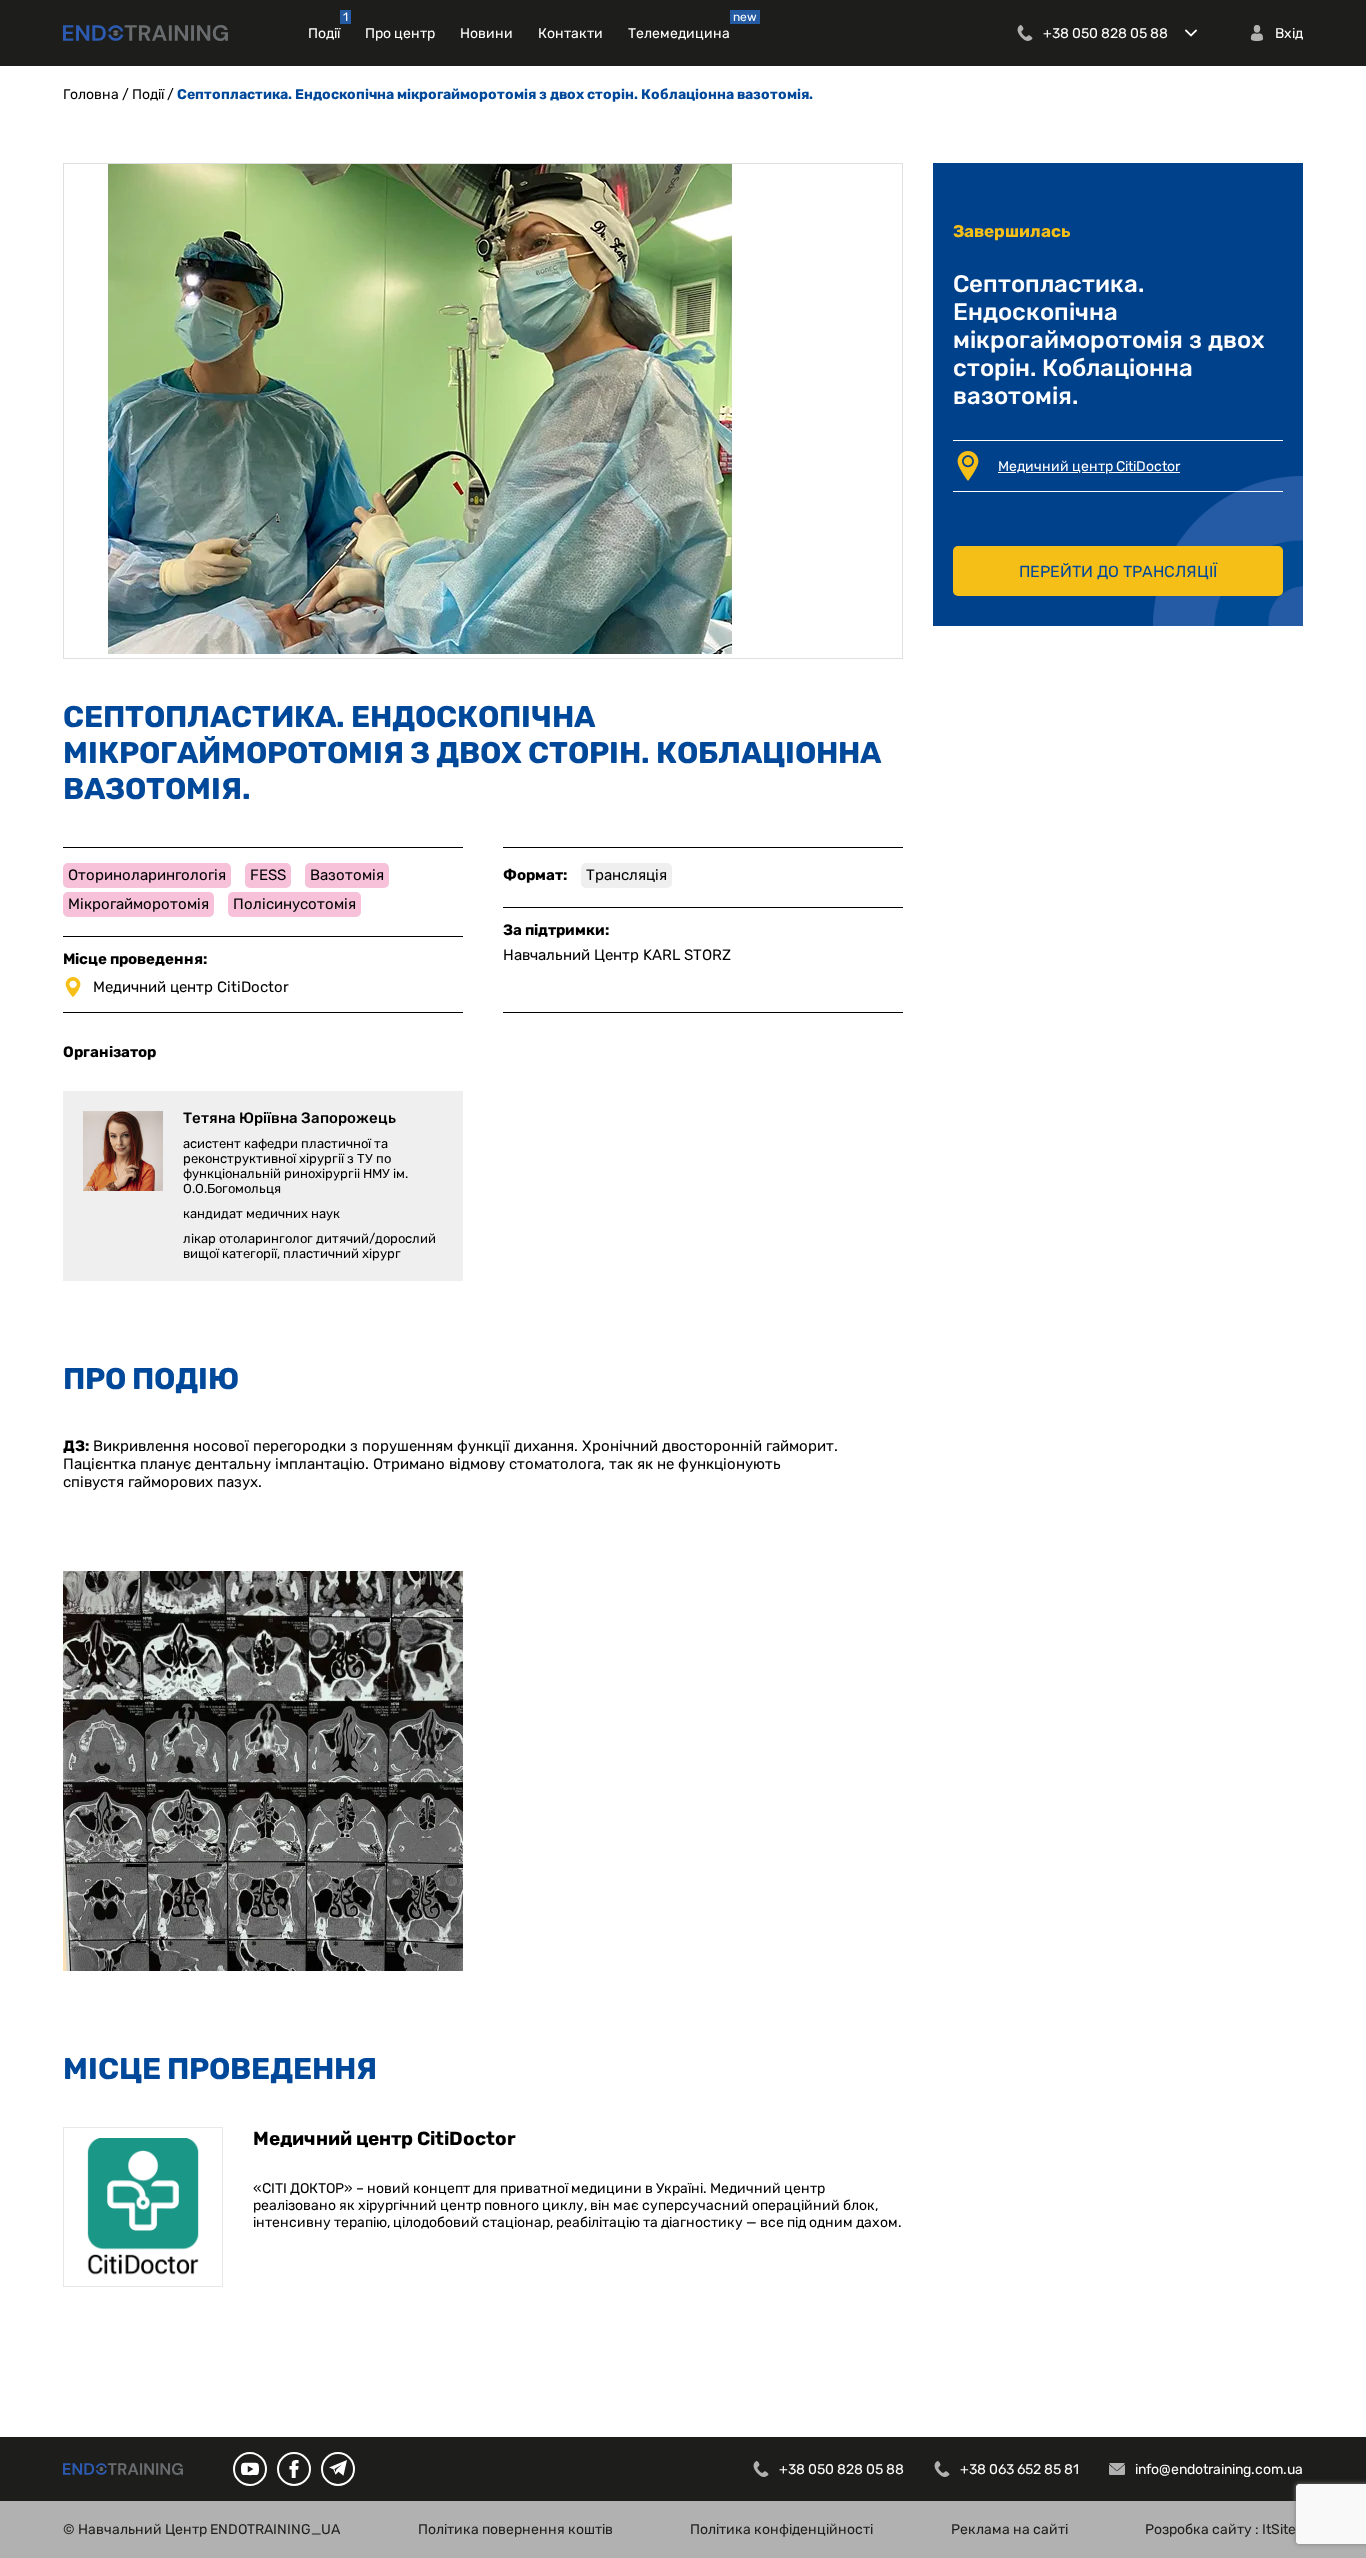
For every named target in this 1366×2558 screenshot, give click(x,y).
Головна (91, 94)
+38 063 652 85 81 (1019, 2469)
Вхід (1289, 33)
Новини (486, 33)
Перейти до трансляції (1118, 571)
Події (324, 33)
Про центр (400, 33)
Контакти (570, 33)
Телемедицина (679, 33)
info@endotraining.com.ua (1219, 2469)
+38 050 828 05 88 (1105, 33)
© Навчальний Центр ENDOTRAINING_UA (201, 2529)
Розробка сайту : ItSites (1224, 2529)
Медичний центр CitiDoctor (1089, 466)
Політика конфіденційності (781, 2529)
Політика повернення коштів (515, 2529)
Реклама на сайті (1009, 2529)
